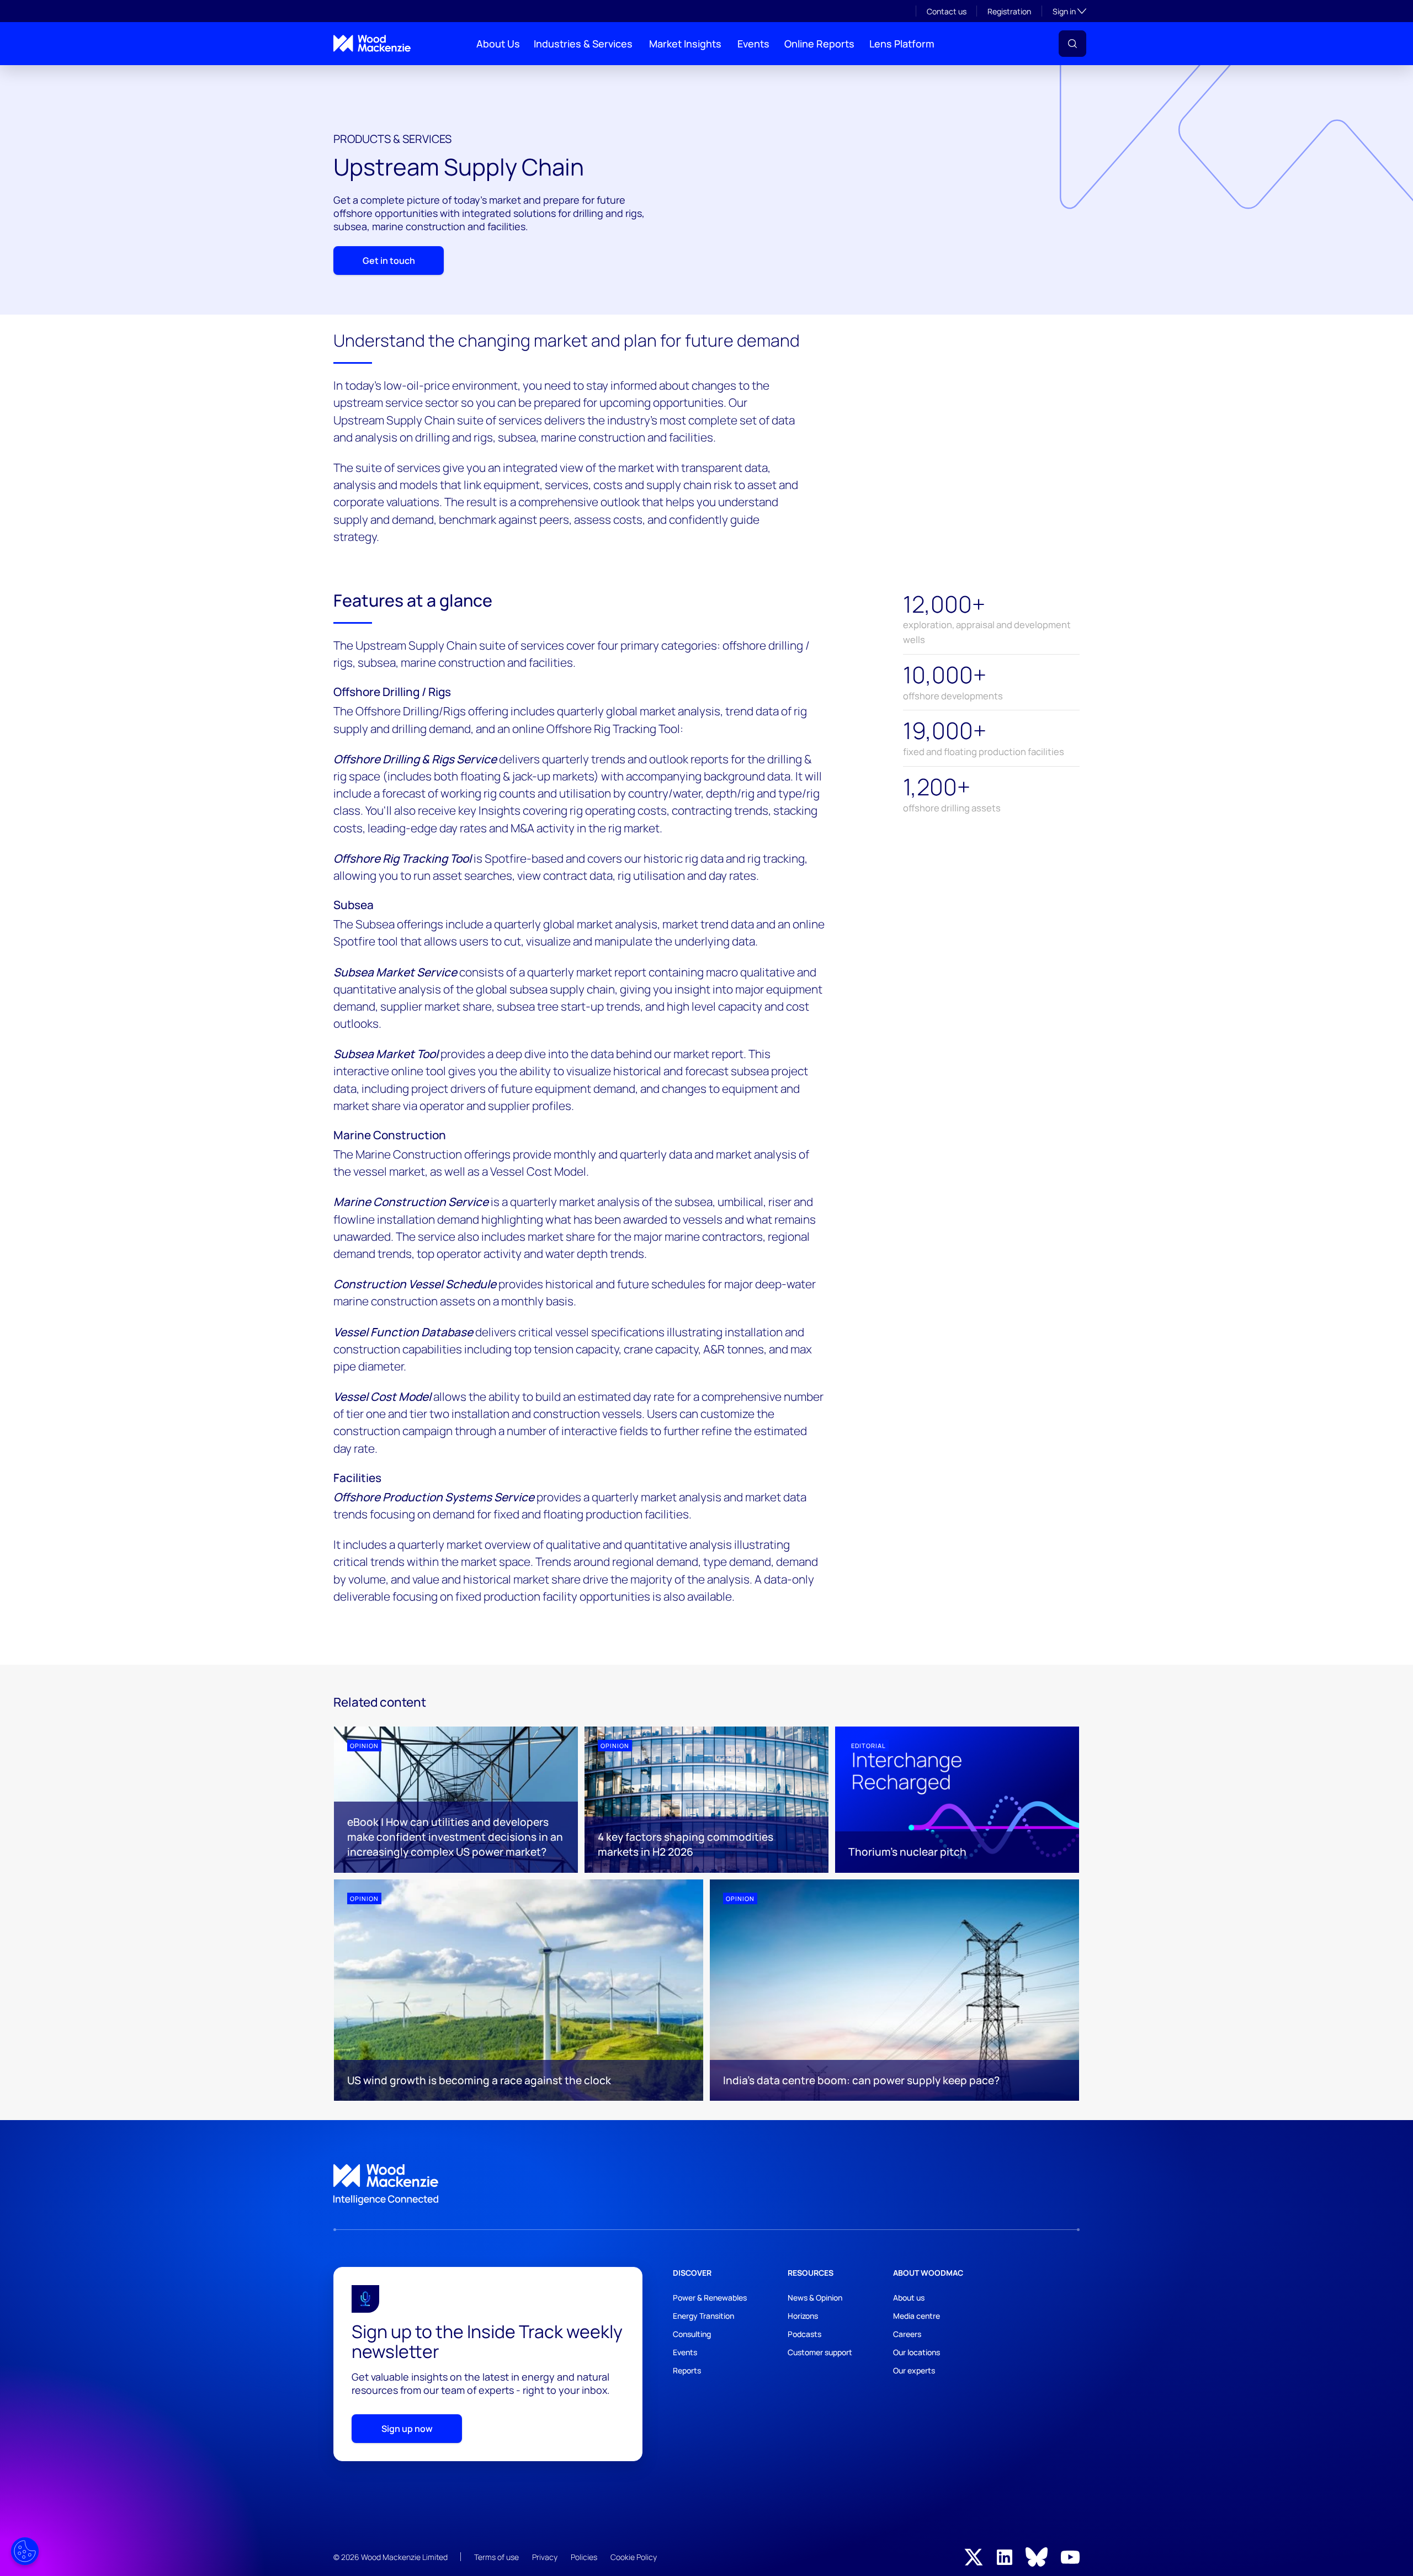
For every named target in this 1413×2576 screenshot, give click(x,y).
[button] (1072, 44)
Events (753, 44)
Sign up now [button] (407, 2429)
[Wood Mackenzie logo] (372, 43)
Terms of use (496, 2557)
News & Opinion (815, 2298)
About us (909, 2298)
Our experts (914, 2370)
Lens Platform (902, 44)
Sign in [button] (1069, 11)
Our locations (917, 2352)
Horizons (803, 2316)
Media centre (917, 2316)
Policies (584, 2557)
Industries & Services (583, 44)
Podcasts (804, 2334)
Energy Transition (703, 2316)
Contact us (947, 11)
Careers (907, 2334)
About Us (498, 44)
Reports (687, 2370)
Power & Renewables (710, 2298)
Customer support (820, 2352)
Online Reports (819, 44)
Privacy (545, 2557)
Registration (1009, 11)
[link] (706, 2185)
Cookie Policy (634, 2557)
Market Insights (685, 44)
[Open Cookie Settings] (25, 2551)
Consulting (692, 2334)
